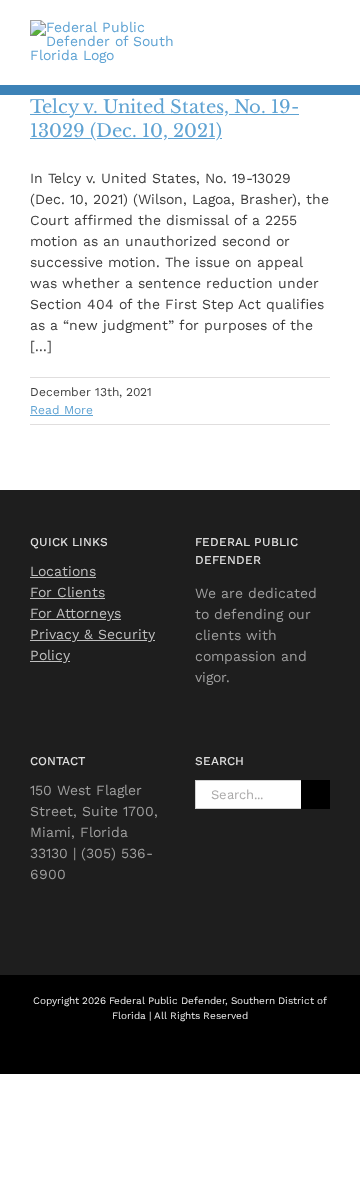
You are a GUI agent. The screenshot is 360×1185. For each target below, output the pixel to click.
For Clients (67, 592)
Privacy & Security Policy (92, 644)
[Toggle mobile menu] (322, 37)
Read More (61, 410)
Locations (63, 571)
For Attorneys (75, 613)
